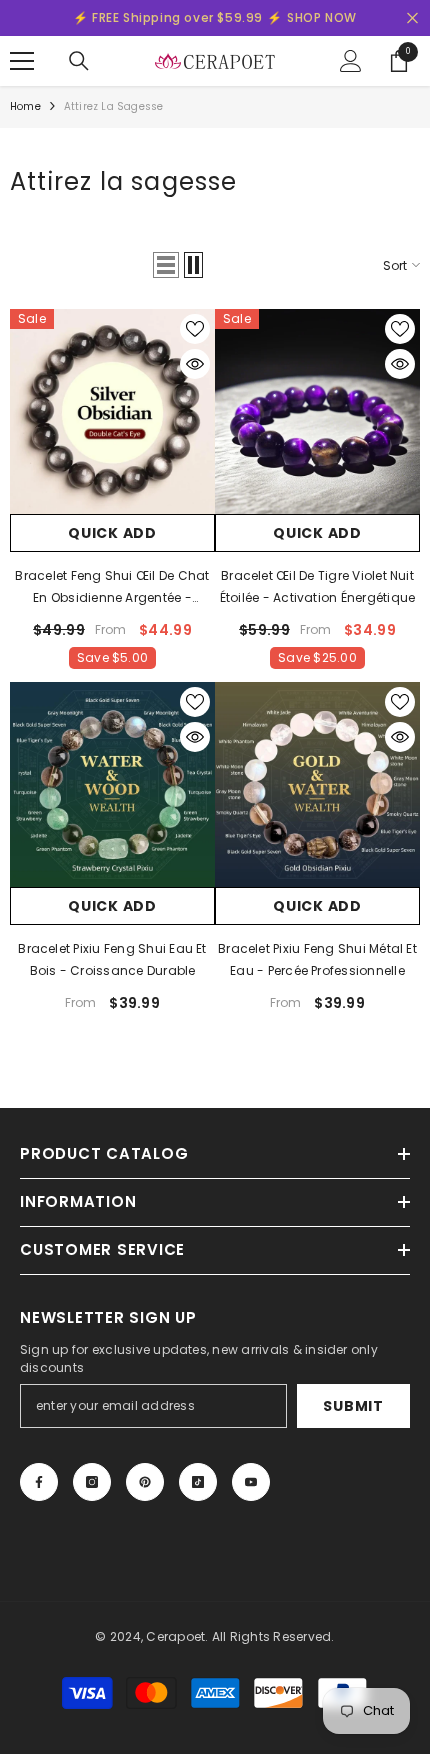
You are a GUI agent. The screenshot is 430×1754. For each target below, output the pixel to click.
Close (412, 18)
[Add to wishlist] (195, 329)
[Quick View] (195, 364)
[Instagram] (92, 1482)
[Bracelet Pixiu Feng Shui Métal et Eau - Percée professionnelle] (317, 784)
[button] (166, 265)
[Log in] (351, 61)
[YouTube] (251, 1482)
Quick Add (112, 533)
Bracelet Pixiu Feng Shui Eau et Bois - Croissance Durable (112, 959)
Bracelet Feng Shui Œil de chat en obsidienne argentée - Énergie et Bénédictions (112, 588)
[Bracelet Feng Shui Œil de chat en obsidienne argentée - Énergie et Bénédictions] (112, 411)
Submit (353, 1406)
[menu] (22, 61)
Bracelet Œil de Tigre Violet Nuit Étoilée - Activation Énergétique (318, 586)
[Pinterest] (145, 1482)
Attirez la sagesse (114, 106)
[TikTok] (198, 1482)
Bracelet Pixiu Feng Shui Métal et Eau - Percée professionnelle (317, 959)
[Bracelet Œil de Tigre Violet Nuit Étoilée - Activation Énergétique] (317, 411)
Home (25, 106)
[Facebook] (39, 1482)
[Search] (79, 61)
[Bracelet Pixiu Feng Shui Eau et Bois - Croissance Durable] (112, 784)
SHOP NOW (322, 17)
